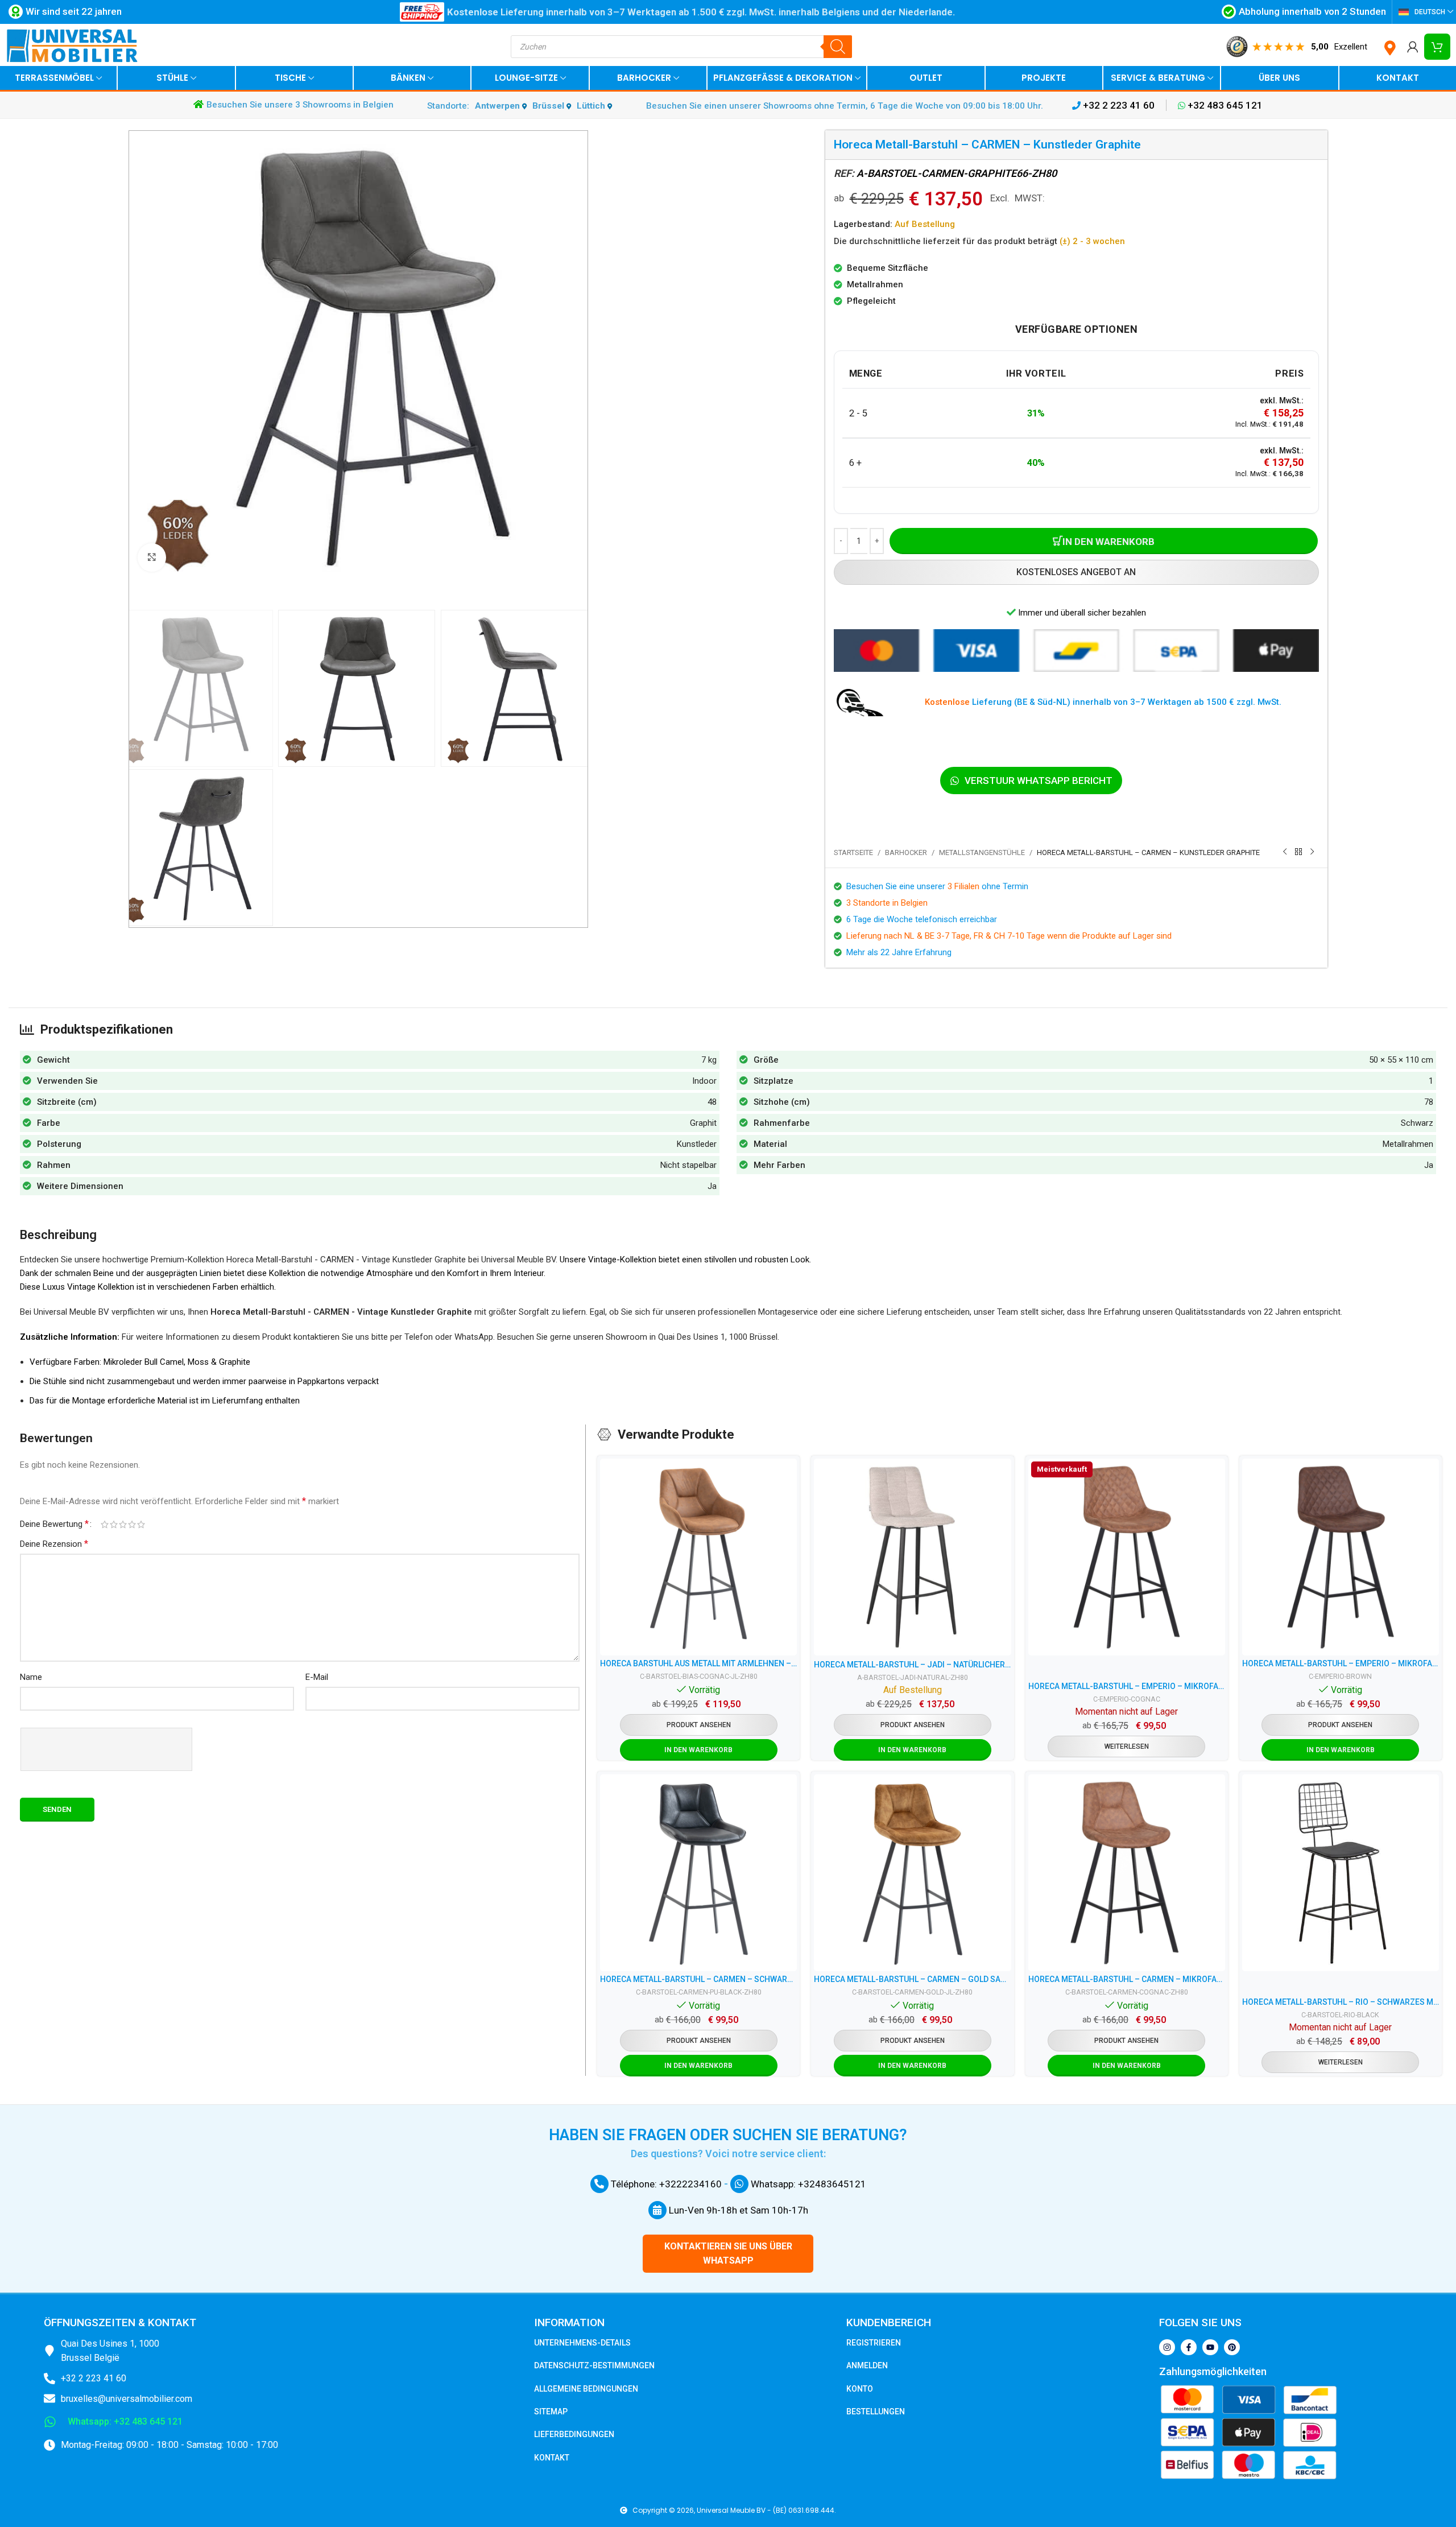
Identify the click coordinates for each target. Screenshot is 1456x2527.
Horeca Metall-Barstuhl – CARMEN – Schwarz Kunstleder (698, 1979)
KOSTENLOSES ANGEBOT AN (1076, 572)
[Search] (838, 47)
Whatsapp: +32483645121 (807, 2184)
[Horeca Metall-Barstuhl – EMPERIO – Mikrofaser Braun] (1341, 1557)
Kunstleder (697, 1144)
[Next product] (1312, 852)
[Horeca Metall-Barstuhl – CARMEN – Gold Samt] (912, 1873)
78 (1429, 1102)
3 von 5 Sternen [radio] (123, 1524)
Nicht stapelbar (688, 1165)
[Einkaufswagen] (1437, 47)
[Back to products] (1298, 852)
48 (712, 1102)
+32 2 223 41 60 (1118, 105)
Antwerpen (499, 106)
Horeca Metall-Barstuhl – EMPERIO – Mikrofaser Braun (1341, 1663)
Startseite (853, 852)
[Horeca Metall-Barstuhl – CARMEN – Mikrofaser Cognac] (1127, 1873)
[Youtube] (1210, 2347)
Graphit (703, 1123)
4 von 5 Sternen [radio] (132, 1524)
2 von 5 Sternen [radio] (114, 1524)
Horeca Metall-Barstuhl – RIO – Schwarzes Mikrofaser (1341, 2002)
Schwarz (1417, 1123)
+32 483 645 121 (1224, 105)
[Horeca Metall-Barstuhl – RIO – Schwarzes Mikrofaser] (1341, 1873)
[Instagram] (1167, 2347)
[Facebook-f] (1189, 2347)
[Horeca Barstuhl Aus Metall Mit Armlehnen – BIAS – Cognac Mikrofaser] (698, 1557)
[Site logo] (72, 46)
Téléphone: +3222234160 (665, 2184)
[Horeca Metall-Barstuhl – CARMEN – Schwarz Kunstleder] (698, 1873)
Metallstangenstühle (982, 852)
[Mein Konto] (1413, 47)
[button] (699, 1750)
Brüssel (549, 106)
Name (31, 1677)
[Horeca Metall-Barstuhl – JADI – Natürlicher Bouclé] (912, 1557)
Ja (1429, 1165)
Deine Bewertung (54, 1524)
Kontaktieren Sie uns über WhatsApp (728, 2254)
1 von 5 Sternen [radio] (105, 1524)
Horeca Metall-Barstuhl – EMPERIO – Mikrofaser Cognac (1127, 1686)
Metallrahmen (1408, 1144)
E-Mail (317, 1677)
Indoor (704, 1081)
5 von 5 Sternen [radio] (141, 1524)
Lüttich (592, 106)
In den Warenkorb (1108, 542)
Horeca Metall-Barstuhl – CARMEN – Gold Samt (912, 1979)
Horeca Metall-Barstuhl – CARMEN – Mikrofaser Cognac (1127, 1979)
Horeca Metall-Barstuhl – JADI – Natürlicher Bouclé (912, 1665)
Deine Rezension (54, 1544)
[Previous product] (1285, 852)
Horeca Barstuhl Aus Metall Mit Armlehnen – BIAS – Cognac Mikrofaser (698, 1663)
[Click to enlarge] (152, 558)
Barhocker (906, 852)
